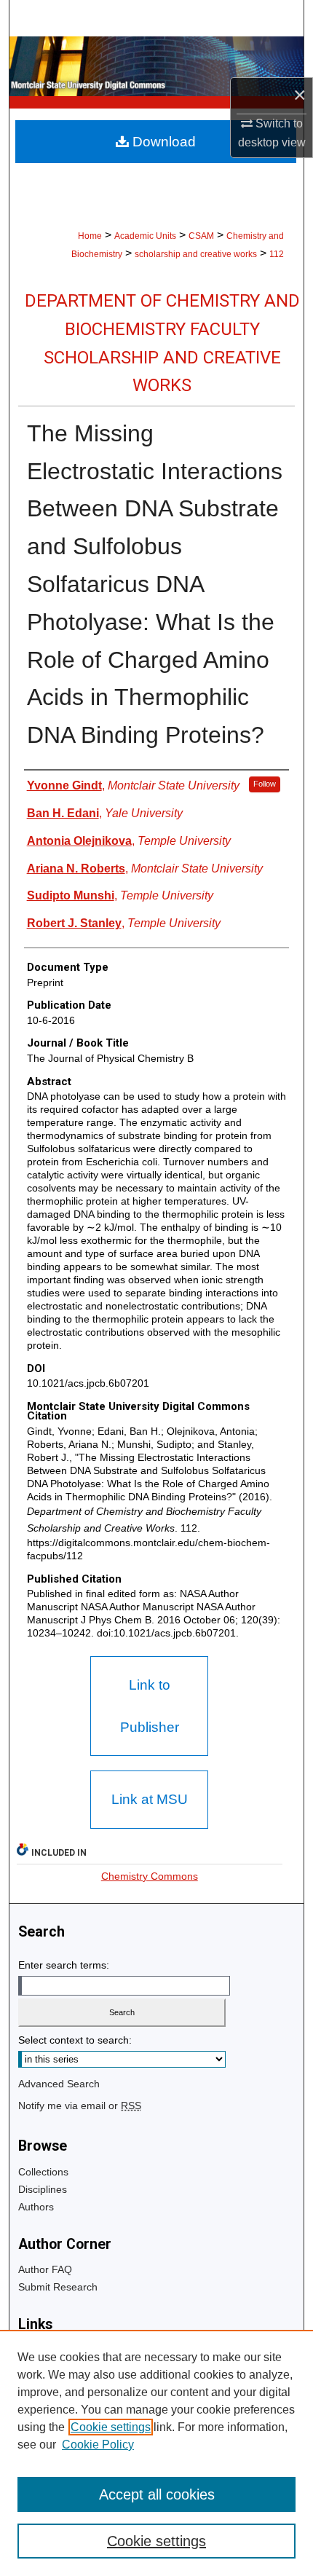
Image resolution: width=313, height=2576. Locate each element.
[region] (156, 2453)
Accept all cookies (157, 2494)
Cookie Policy (98, 2445)
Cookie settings (111, 2427)
